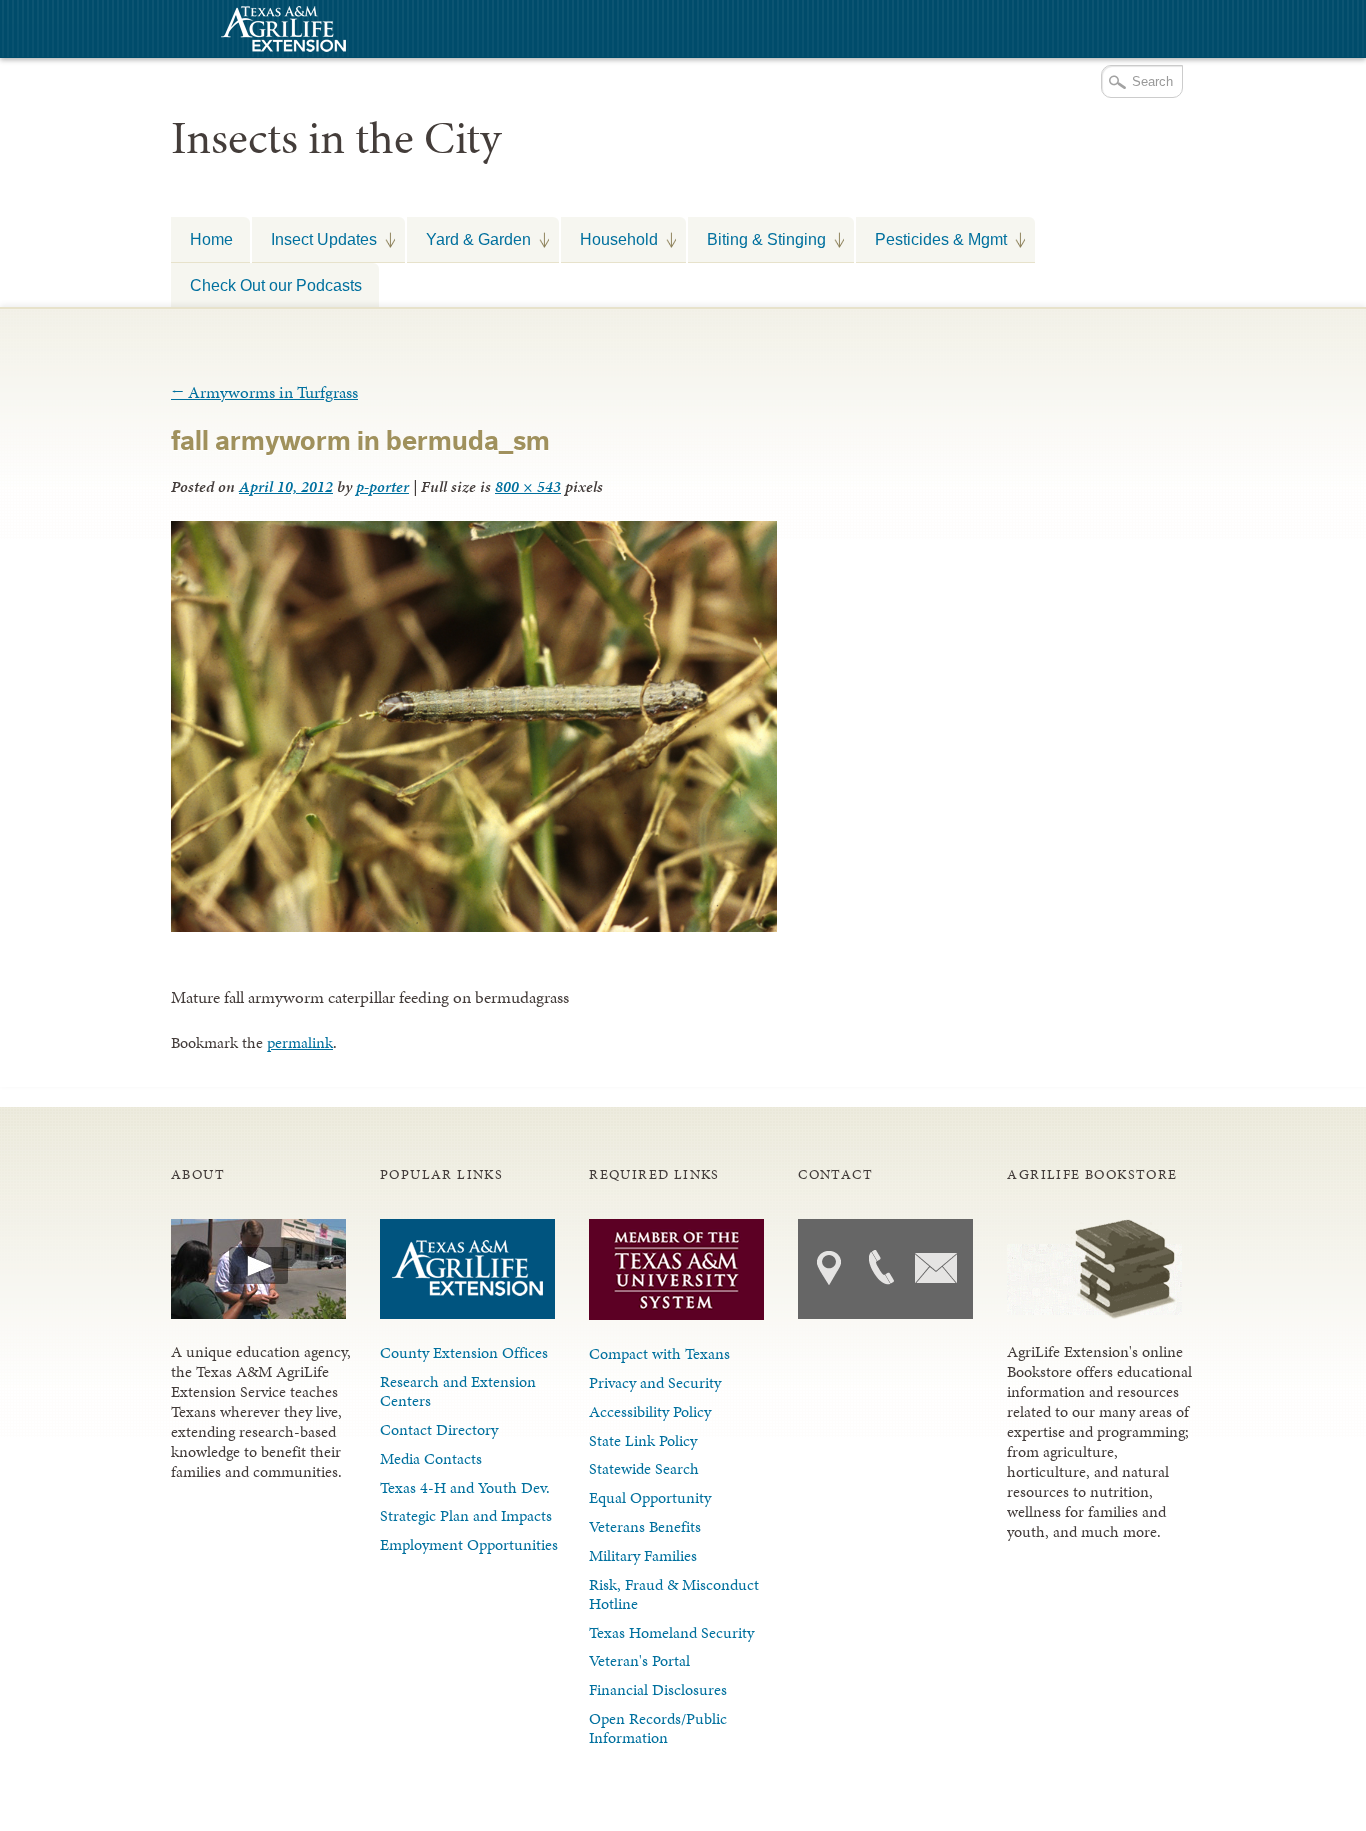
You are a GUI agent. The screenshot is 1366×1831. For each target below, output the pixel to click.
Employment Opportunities (469, 1544)
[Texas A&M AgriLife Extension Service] (281, 31)
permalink (300, 1042)
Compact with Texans (659, 1353)
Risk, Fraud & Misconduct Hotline (674, 1594)
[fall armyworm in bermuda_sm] (474, 926)
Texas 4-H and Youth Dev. (465, 1487)
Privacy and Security (655, 1382)
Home (211, 239)
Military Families (643, 1555)
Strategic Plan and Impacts (466, 1515)
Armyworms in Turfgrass (264, 392)
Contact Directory (439, 1429)
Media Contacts (431, 1458)
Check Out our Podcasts (276, 285)
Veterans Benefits (645, 1526)
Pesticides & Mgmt (931, 239)
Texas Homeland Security (671, 1632)
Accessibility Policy (650, 1411)
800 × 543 (528, 486)
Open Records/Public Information (658, 1728)
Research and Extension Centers (458, 1391)
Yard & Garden (469, 239)
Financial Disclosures (658, 1689)
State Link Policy (643, 1440)
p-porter (382, 486)
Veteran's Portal (639, 1660)
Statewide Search (644, 1468)
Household (609, 239)
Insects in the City (336, 138)
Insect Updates (314, 239)
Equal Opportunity (650, 1497)
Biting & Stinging (757, 239)
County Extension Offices (464, 1352)
